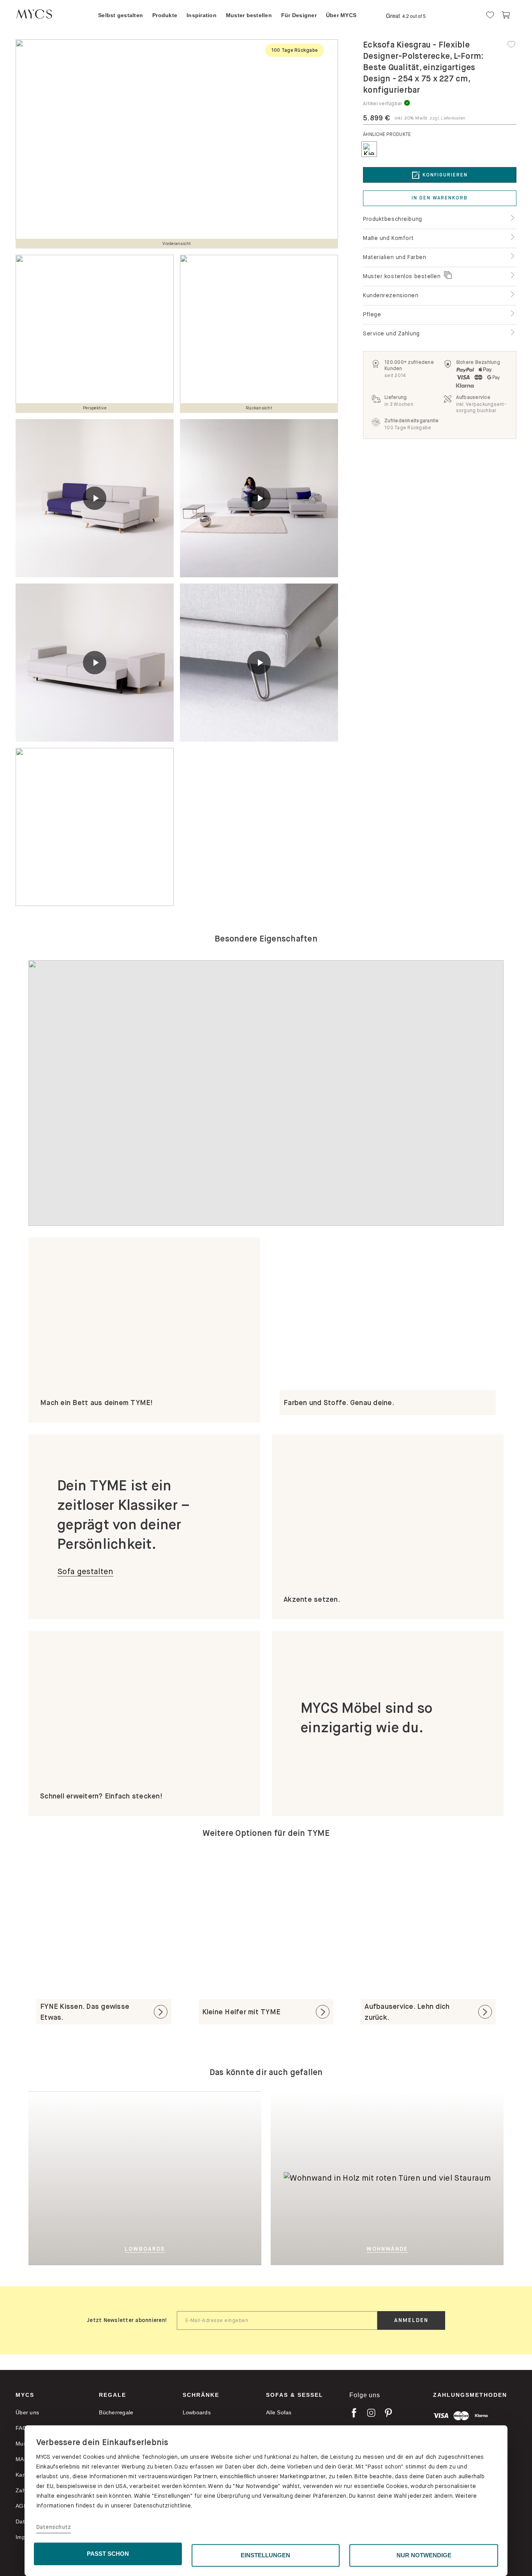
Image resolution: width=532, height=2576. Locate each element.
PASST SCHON (108, 2554)
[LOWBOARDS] (183, 2178)
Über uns (27, 2412)
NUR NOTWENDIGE (424, 2555)
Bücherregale (116, 2412)
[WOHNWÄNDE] (374, 2097)
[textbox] (277, 2320)
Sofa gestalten (85, 1572)
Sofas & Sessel (295, 2395)
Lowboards (197, 2412)
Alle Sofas (279, 2412)
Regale (113, 2395)
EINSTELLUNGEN (265, 2555)
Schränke (201, 2395)
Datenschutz (54, 2527)
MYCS (25, 2395)
